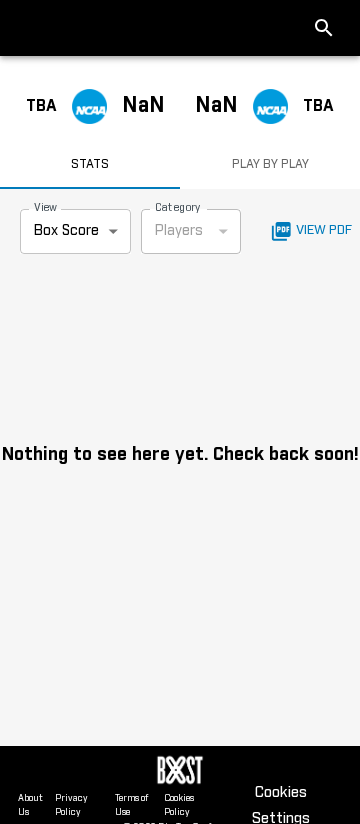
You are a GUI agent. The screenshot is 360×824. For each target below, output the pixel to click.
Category (177, 207)
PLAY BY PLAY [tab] (270, 165)
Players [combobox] (179, 231)
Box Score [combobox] (66, 231)
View (45, 207)
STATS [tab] (90, 165)
